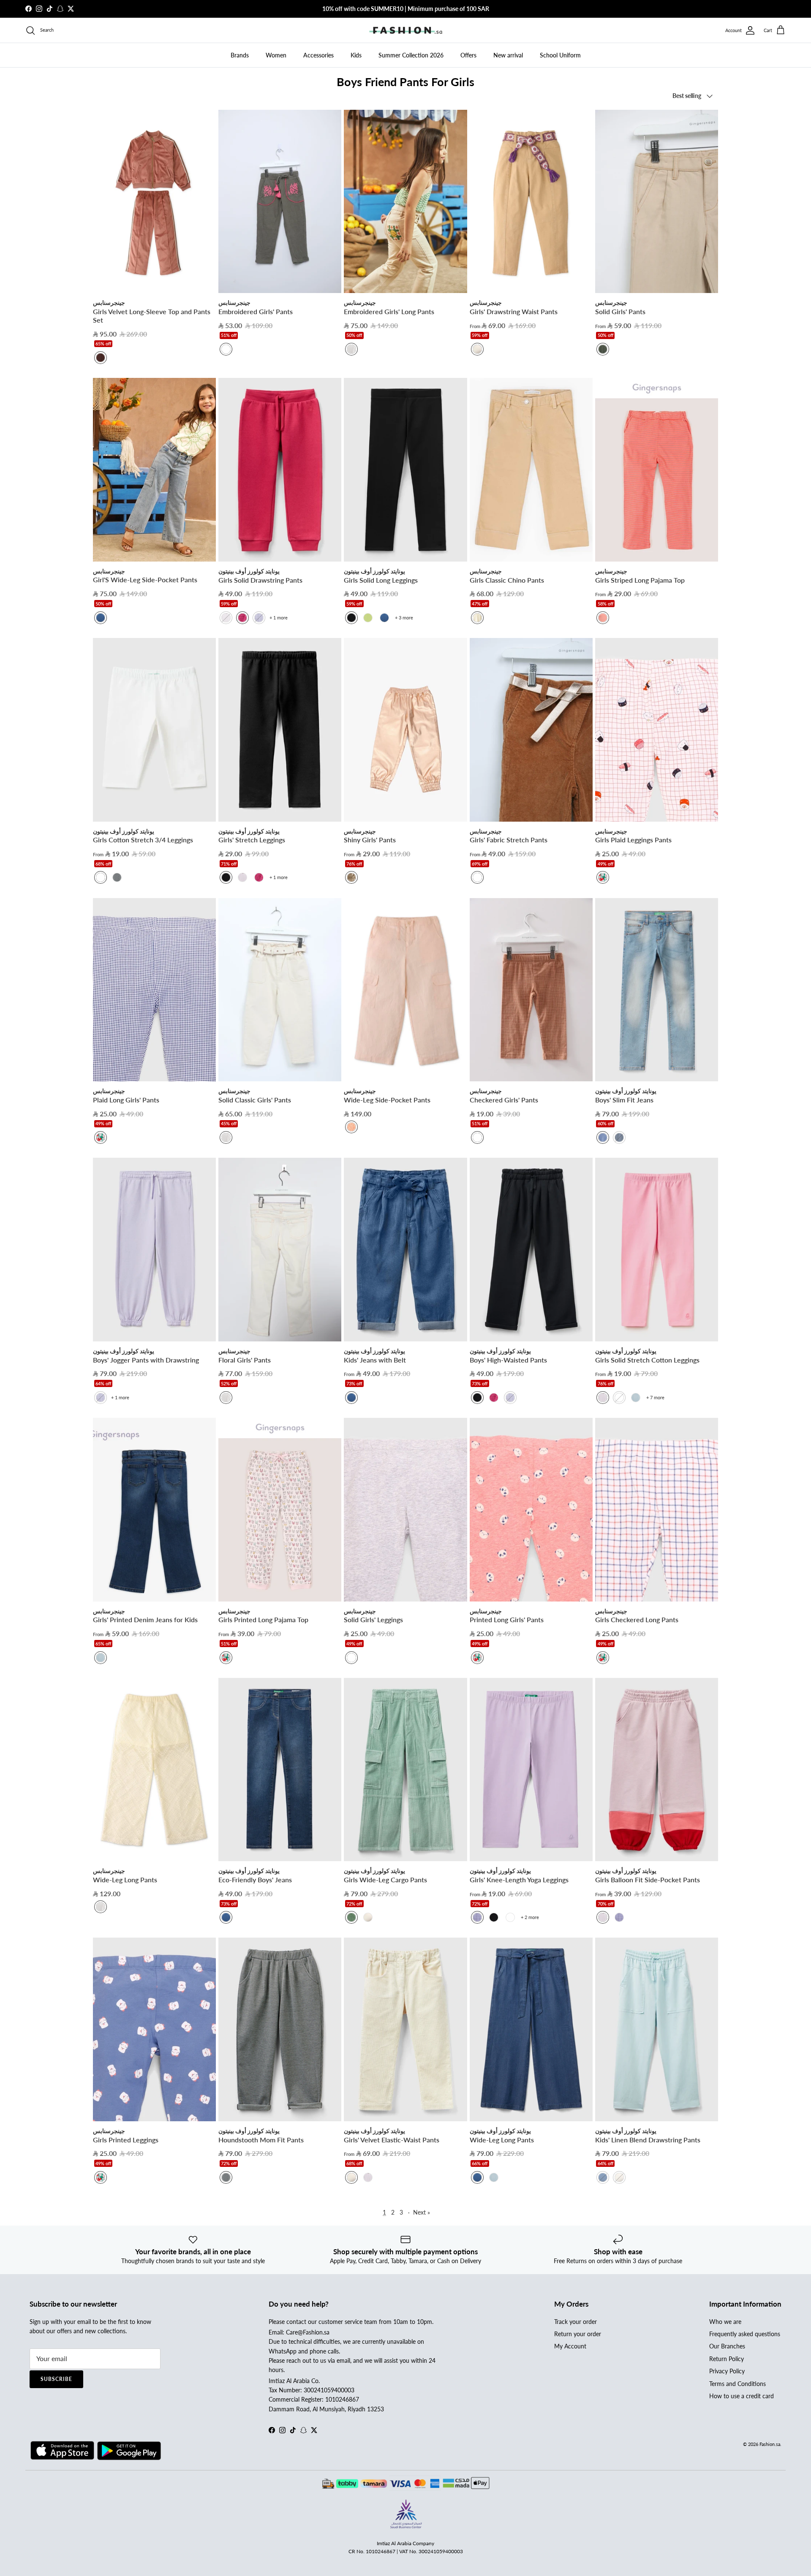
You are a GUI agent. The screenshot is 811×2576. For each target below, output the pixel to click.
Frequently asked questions (745, 2334)
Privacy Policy (727, 2371)
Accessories (318, 55)
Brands (240, 55)
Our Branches (727, 2346)
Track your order (576, 2322)
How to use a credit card (742, 2396)
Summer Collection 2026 (411, 55)
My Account (570, 2346)
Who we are (725, 2322)
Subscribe (56, 2379)
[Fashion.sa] (406, 30)
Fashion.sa (770, 2444)
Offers (468, 55)
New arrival (508, 55)
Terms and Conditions (738, 2384)
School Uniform (560, 55)
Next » (422, 2212)
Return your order (578, 2334)
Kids (356, 55)
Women (276, 55)
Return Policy (727, 2359)
